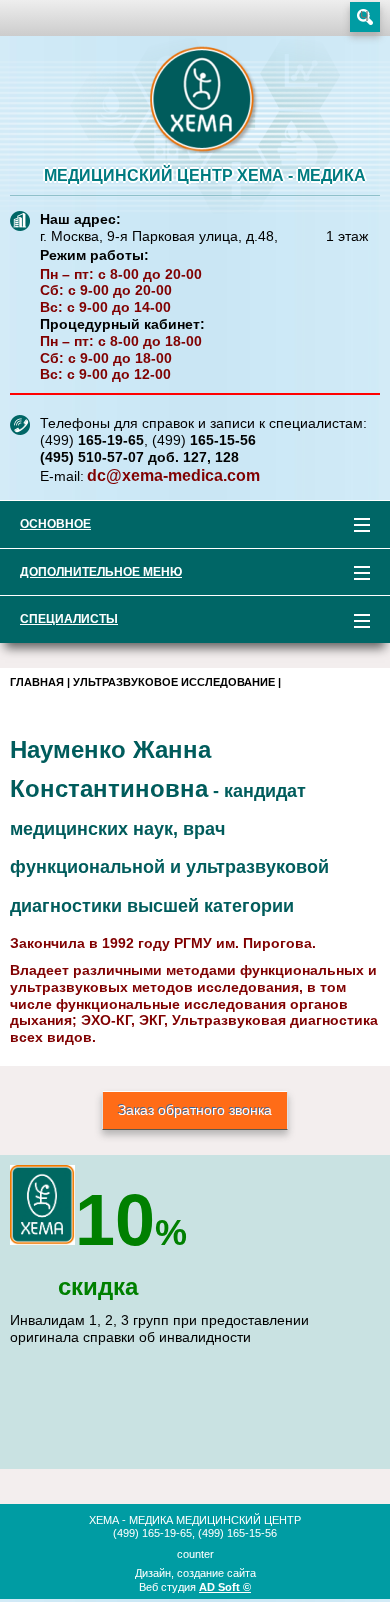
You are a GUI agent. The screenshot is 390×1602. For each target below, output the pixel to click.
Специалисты (59, 622)
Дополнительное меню (91, 575)
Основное (45, 527)
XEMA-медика (205, 101)
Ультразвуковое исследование (174, 682)
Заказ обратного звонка (195, 1110)
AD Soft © (225, 1587)
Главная (37, 682)
